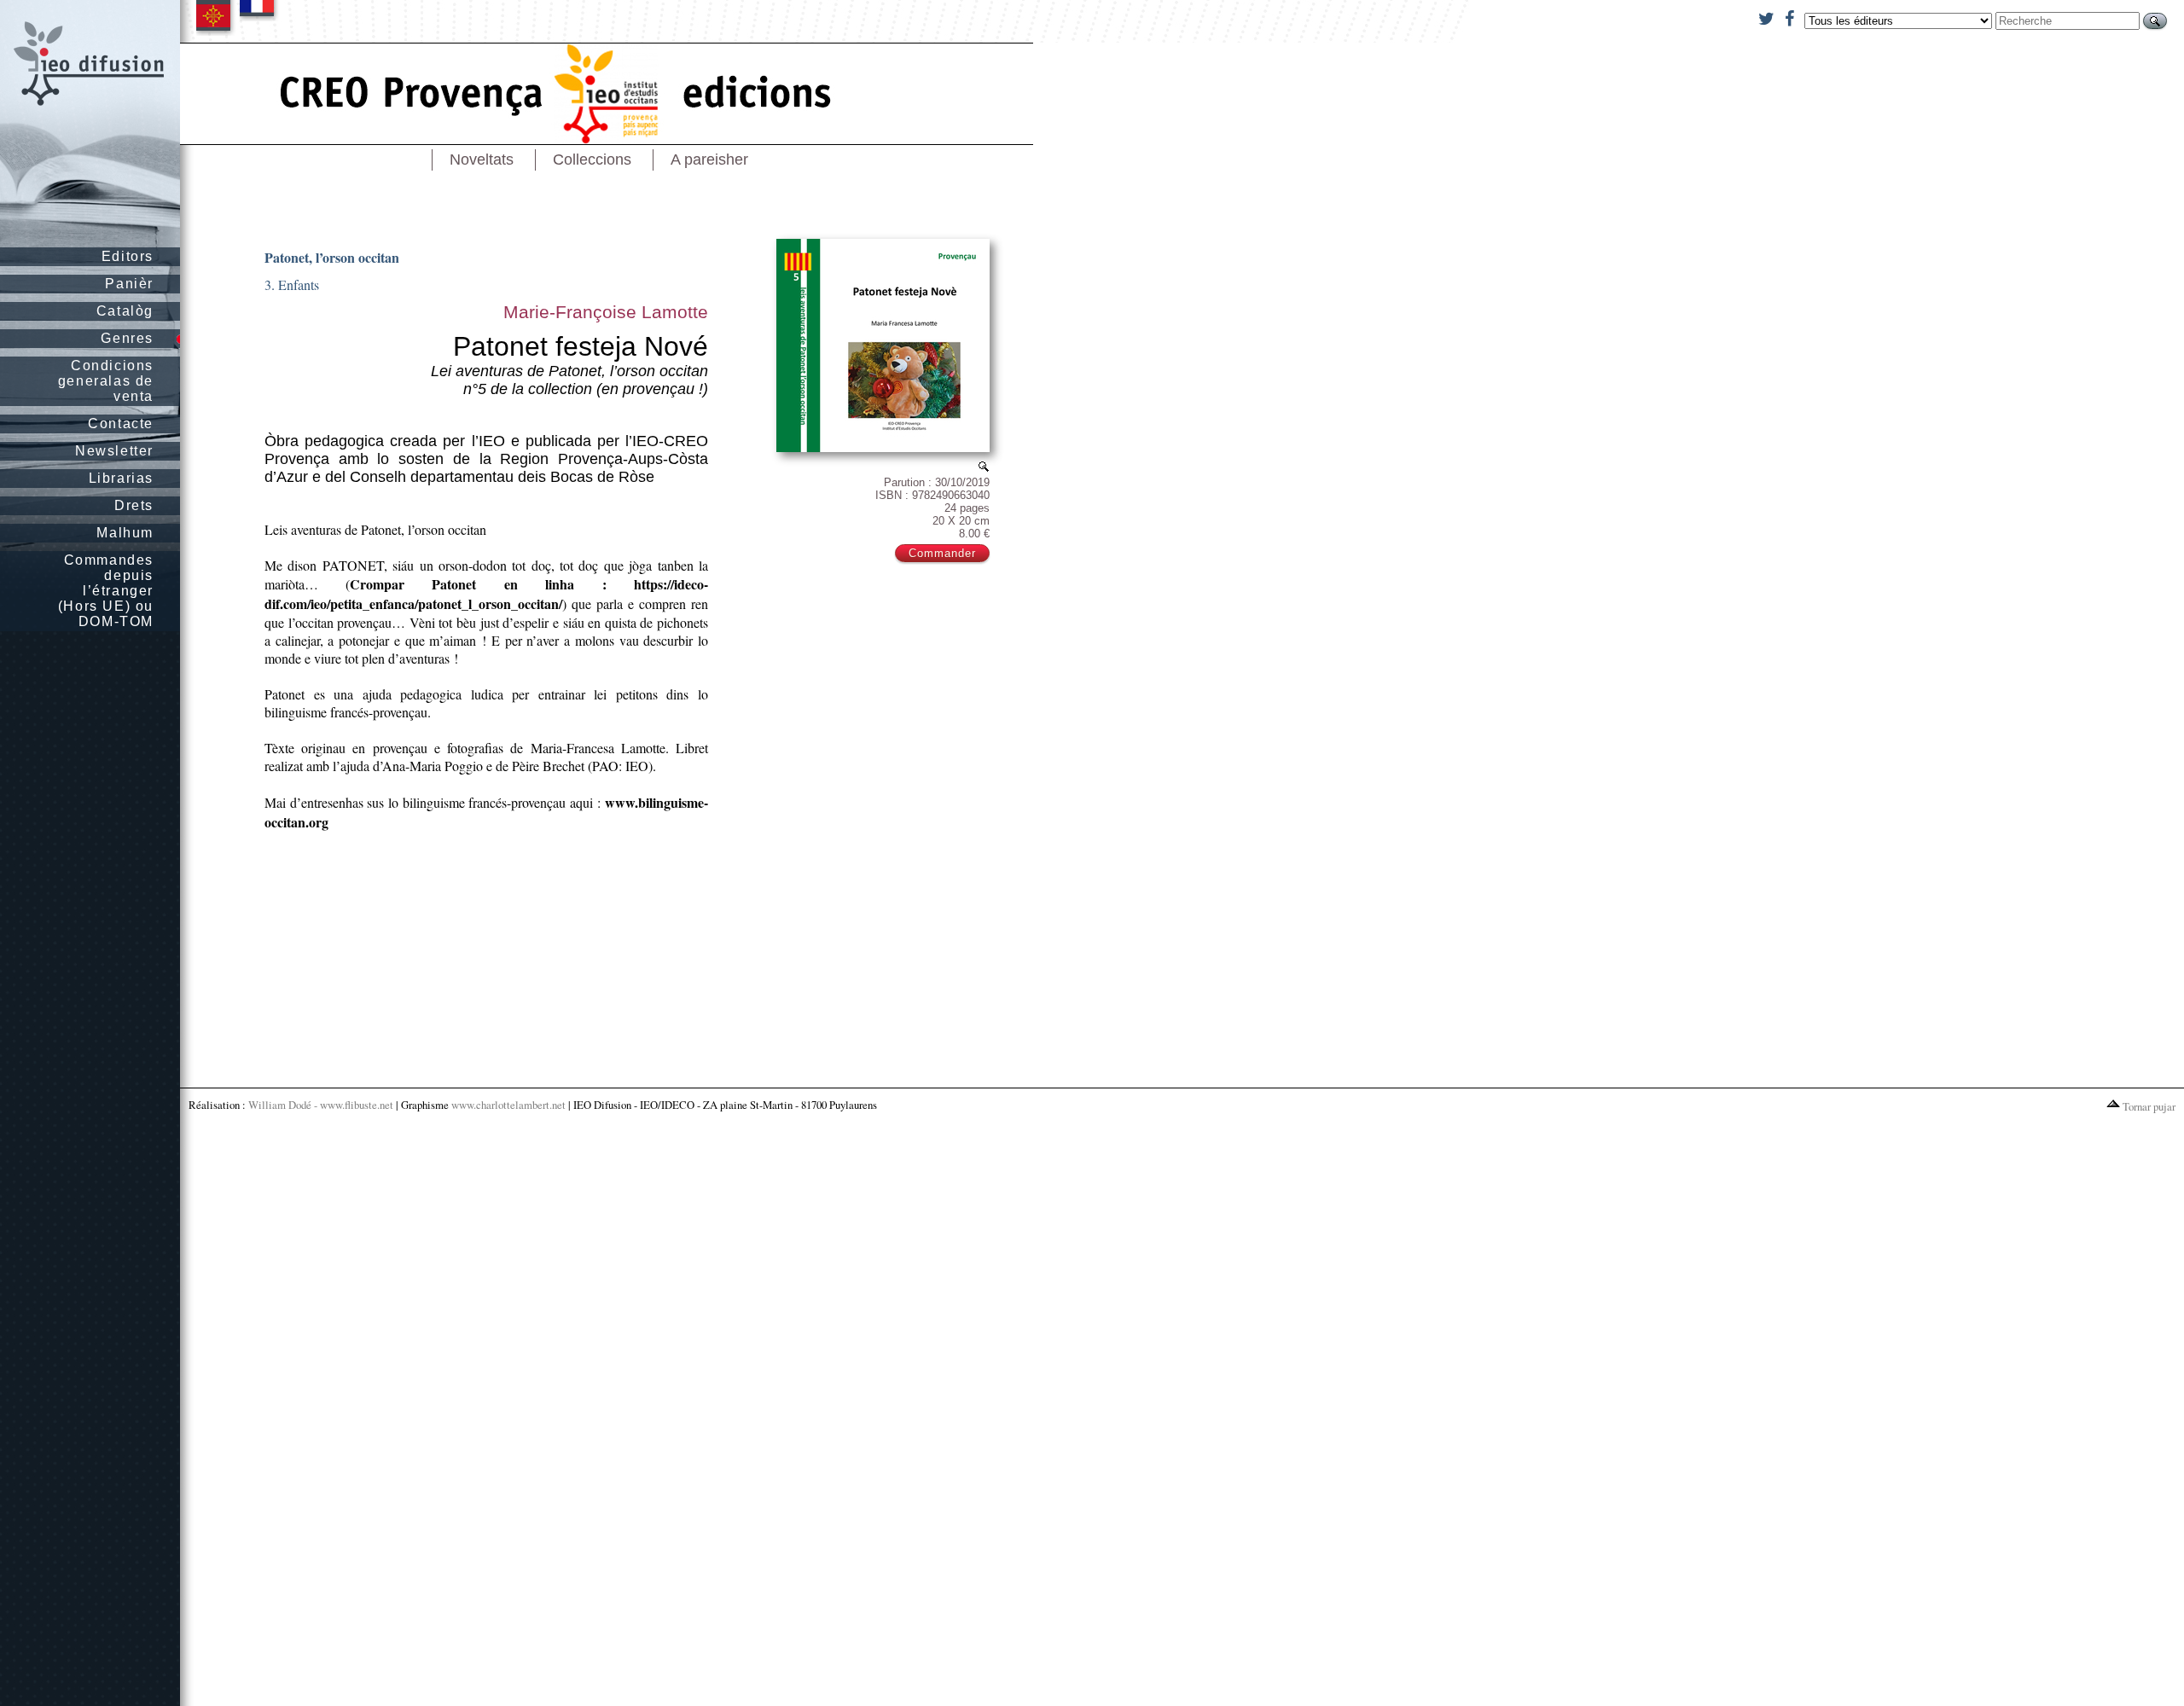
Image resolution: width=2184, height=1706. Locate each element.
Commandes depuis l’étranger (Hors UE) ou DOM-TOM (106, 591)
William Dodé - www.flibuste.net (321, 1105)
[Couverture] (984, 466)
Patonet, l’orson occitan (332, 257)
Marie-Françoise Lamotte (606, 312)
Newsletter (114, 451)
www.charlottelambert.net (508, 1105)
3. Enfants (292, 284)
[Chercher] (2155, 21)
